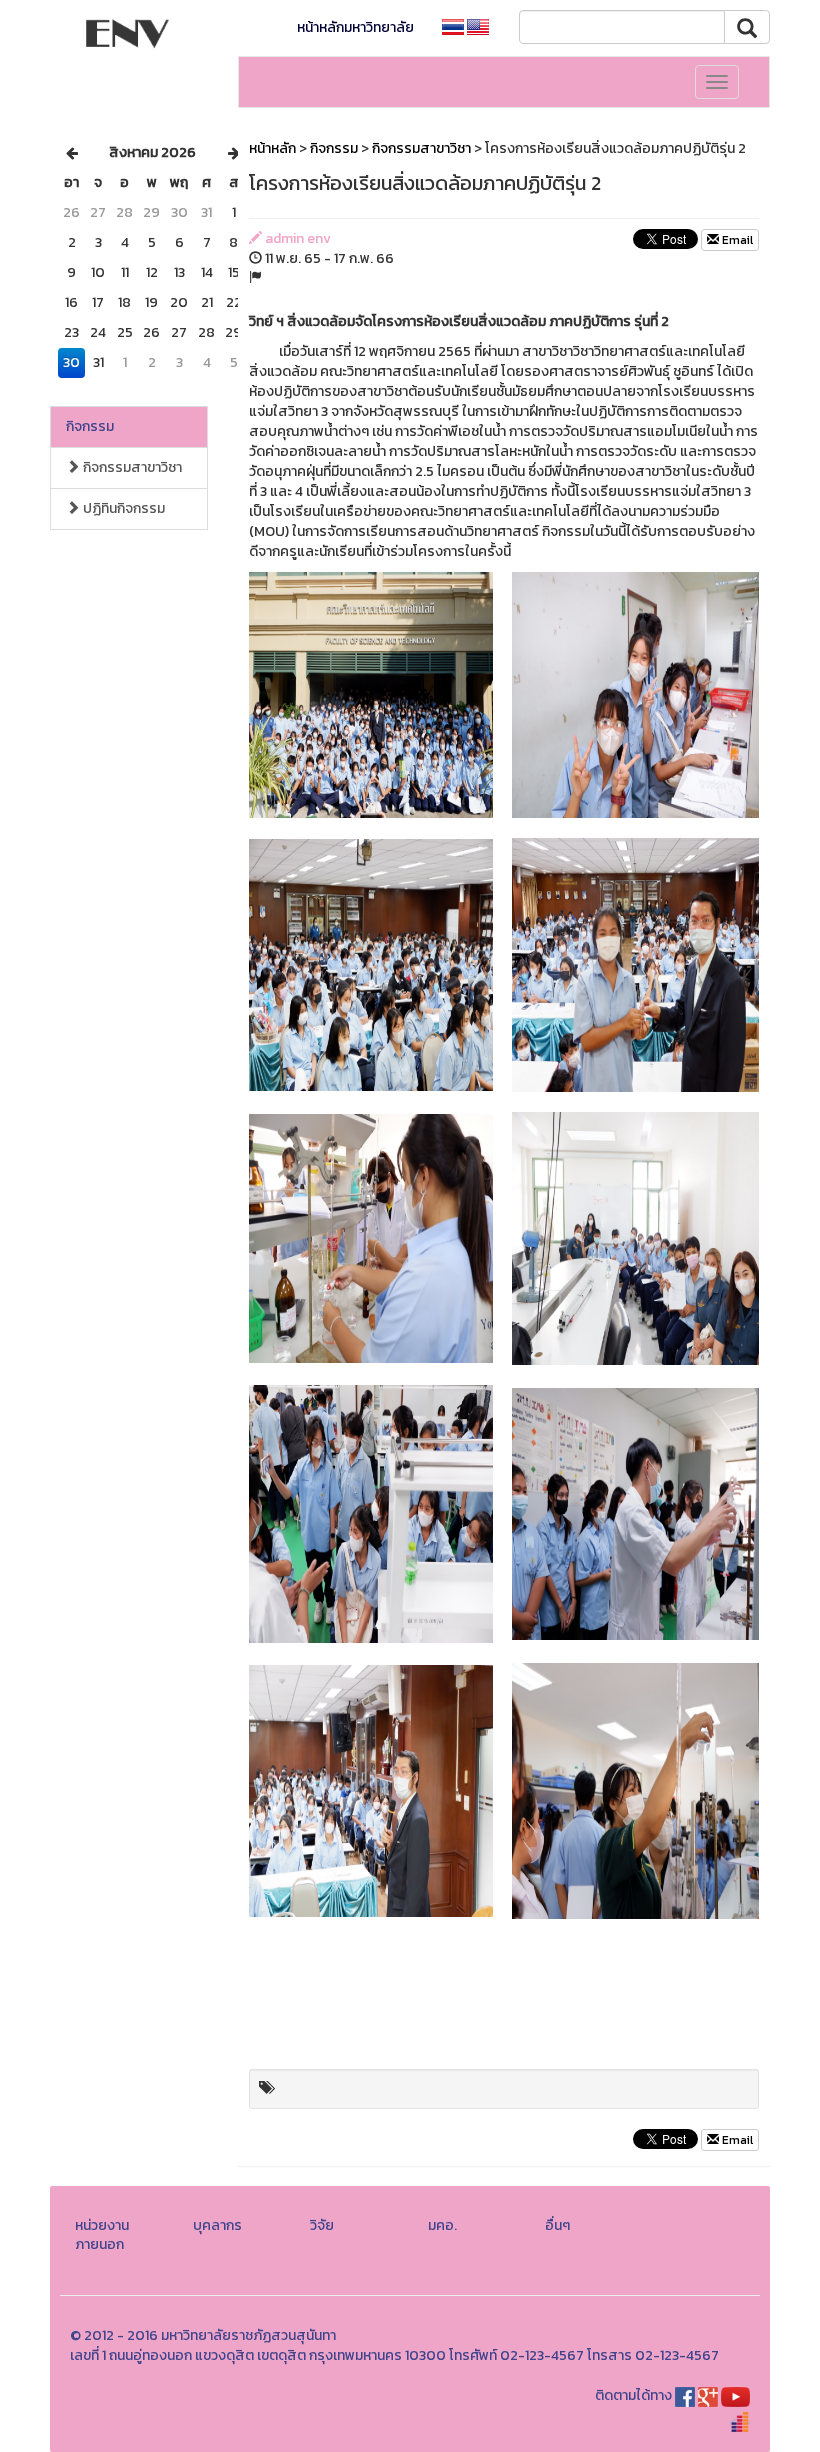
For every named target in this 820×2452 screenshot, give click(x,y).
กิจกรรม (90, 426)
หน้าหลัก (272, 148)
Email (736, 240)
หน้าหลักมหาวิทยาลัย (355, 27)
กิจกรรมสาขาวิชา (131, 467)
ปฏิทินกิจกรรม (122, 508)
